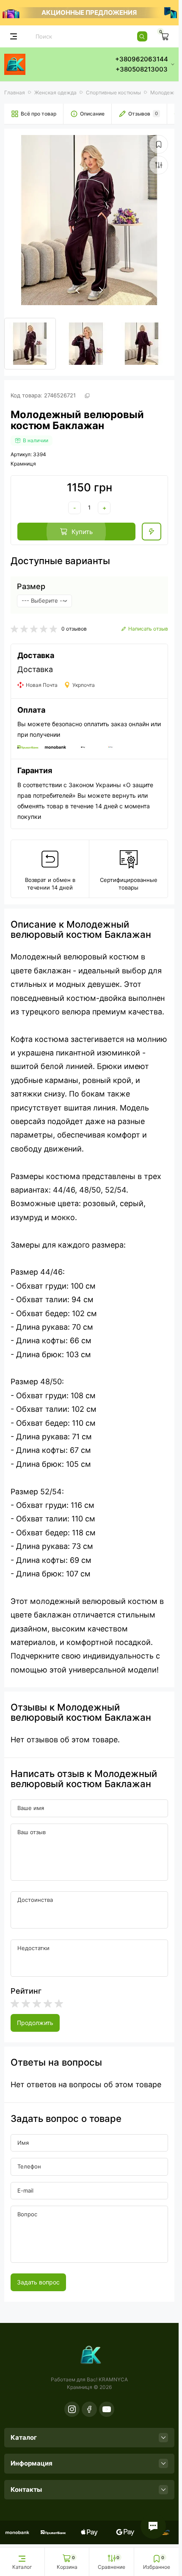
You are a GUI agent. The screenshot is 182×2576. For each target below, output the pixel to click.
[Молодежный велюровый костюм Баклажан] (89, 220)
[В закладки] (159, 144)
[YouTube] (107, 2409)
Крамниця (23, 464)
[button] (101, 290)
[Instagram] (72, 2409)
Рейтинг (26, 1991)
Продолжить (35, 2023)
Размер (31, 587)
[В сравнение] (159, 165)
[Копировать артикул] (87, 396)
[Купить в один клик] (152, 532)
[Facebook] (89, 2409)
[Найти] (142, 36)
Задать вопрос (38, 2282)
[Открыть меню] (14, 36)
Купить (82, 532)
